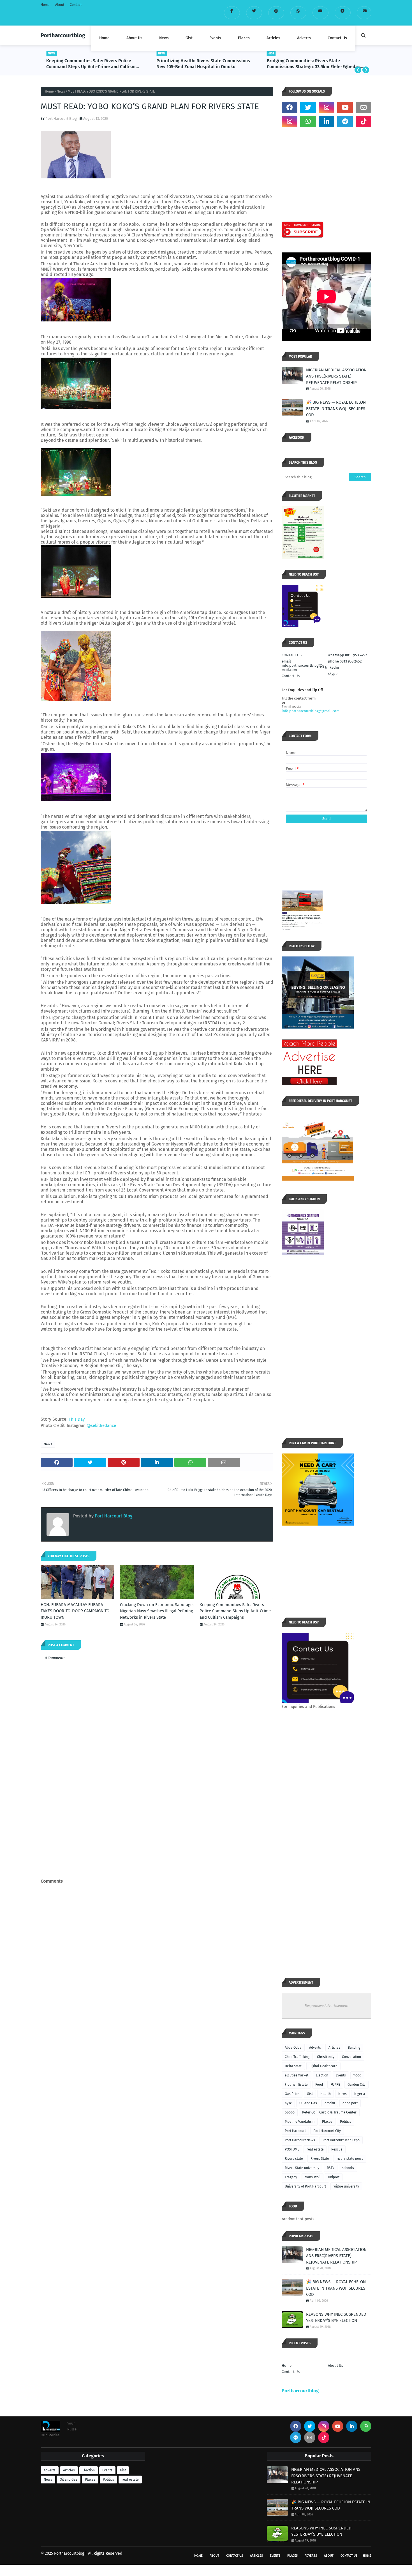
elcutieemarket (297, 2075)
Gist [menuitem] (189, 38)
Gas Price (292, 2094)
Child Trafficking (297, 2057)
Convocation (351, 2057)
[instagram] (276, 13)
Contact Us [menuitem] (337, 38)
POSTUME (292, 2149)
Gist (310, 2094)
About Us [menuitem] (134, 38)
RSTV (331, 2168)
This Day (77, 1419)
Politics (346, 2122)
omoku (330, 2103)
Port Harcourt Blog (61, 119)
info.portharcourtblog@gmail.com (311, 711)
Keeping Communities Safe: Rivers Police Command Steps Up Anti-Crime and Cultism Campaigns (91, 64)
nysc (288, 2103)
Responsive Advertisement (327, 2006)
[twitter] (254, 13)
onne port (350, 2103)
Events (341, 2075)
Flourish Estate (296, 2085)
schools (348, 2168)
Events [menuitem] (215, 38)
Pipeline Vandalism (300, 2122)
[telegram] (343, 13)
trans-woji (313, 2177)
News (61, 91)
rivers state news (350, 2159)
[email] (364, 13)
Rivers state (294, 2159)
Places (327, 2122)
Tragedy (291, 2177)
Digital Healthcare (323, 2066)
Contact (76, 5)
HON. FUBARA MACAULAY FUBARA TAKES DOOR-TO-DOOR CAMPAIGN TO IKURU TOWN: (75, 1611)
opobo (290, 2112)
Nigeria (360, 2094)
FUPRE (335, 2085)
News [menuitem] (164, 38)
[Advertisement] (157, 1834)
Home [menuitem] (104, 38)
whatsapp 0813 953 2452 (347, 655)
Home (45, 5)
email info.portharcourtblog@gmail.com (303, 665)
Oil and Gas (308, 2103)
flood (357, 2075)
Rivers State (320, 2159)
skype (333, 674)
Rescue (337, 2149)
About (60, 5)
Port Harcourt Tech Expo (341, 2140)
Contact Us (291, 676)
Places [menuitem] (244, 38)
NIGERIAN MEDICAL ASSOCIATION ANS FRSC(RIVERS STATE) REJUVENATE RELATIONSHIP (336, 376)
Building (354, 2048)
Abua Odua (293, 2048)
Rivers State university (302, 2168)
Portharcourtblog (63, 35)
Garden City (357, 2085)
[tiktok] (364, 121)
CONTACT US (292, 655)
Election (322, 2075)
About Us (335, 2365)
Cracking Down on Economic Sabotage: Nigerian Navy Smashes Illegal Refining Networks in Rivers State (157, 1611)
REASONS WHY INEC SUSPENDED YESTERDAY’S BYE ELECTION (336, 2318)
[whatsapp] (298, 13)
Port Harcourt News (300, 2140)
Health (326, 2094)
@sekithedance (101, 1425)
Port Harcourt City (327, 2131)
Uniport (334, 2177)
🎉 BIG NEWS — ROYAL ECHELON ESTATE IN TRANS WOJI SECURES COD (336, 409)
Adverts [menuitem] (304, 38)
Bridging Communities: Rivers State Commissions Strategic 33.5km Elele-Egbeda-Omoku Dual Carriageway (313, 64)
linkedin (332, 667)
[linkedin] (327, 121)
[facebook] (232, 13)
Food (319, 2085)
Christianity (326, 2057)
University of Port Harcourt (305, 2186)
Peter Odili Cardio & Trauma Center (329, 2112)
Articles (334, 2048)
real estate (315, 2149)
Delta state (293, 2066)
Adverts (315, 2048)
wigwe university (346, 2186)
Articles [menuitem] (273, 38)
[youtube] (320, 13)
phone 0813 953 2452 (345, 661)
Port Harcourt (295, 2131)
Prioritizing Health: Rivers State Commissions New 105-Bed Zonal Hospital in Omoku (203, 64)
